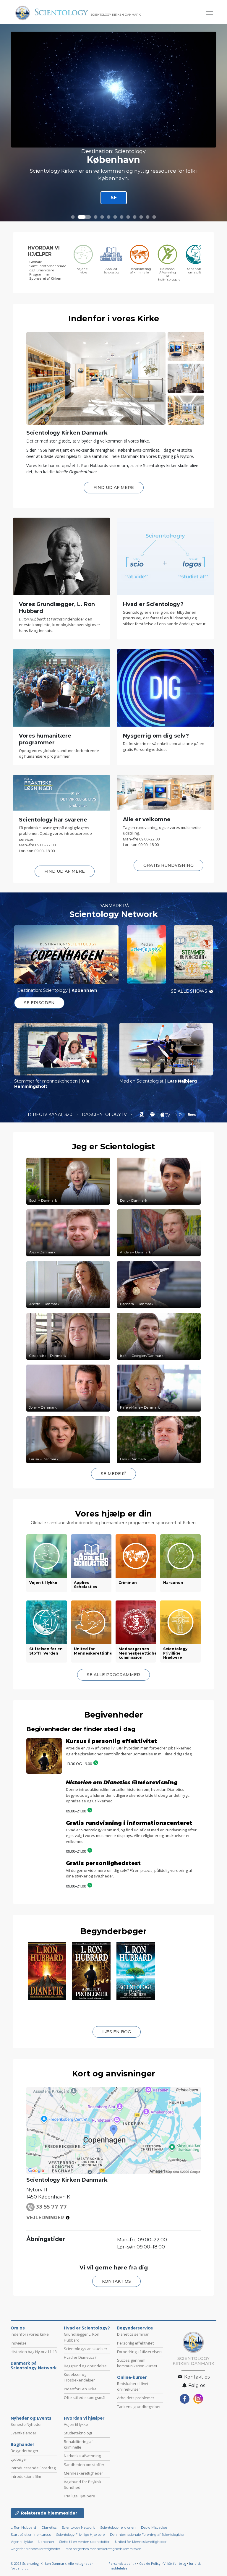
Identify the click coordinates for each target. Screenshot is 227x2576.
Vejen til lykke (76, 2484)
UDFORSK (111, 196)
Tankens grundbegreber (139, 2466)
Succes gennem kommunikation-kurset (137, 2423)
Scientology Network (114, 914)
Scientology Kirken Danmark (67, 433)
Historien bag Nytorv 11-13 (34, 2411)
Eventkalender (23, 2493)
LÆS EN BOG (117, 2091)
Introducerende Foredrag (33, 2528)
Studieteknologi (78, 2493)
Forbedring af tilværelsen (139, 2411)
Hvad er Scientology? (87, 2388)
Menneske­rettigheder (83, 2533)
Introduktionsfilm (26, 2536)
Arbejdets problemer (136, 2458)
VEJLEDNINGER (45, 2278)
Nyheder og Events (31, 2478)
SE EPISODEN (39, 1003)
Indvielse (19, 2403)
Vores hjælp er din (113, 1514)
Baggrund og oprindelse (85, 2426)
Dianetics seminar (133, 2394)
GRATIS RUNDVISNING (168, 865)
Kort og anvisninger (114, 2133)
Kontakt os (196, 2437)
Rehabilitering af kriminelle (78, 2504)
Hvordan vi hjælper (84, 2478)
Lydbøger (19, 2519)
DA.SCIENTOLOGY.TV (105, 1114)
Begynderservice (135, 2388)
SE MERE (111, 1474)
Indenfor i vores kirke (30, 2394)
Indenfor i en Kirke (80, 2449)
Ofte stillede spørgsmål (85, 2457)
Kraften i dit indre (113, 158)
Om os (18, 2388)
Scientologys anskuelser (86, 2408)
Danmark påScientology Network (34, 2425)
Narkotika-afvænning (82, 2516)
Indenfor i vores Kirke (114, 319)
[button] (73, 217)
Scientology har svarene (53, 820)
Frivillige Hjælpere (80, 2556)
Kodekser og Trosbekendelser (79, 2437)
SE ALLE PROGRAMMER (113, 1675)
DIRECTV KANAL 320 (51, 1114)
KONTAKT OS (116, 2341)
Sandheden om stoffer (84, 2524)
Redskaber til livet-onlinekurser (133, 2446)
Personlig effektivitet (135, 2403)
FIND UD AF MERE (114, 487)
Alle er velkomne (147, 819)
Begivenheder (114, 1715)
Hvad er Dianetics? (80, 2417)
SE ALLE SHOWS (189, 991)
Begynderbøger (113, 1940)
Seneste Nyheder (26, 2484)
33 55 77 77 (51, 2266)
